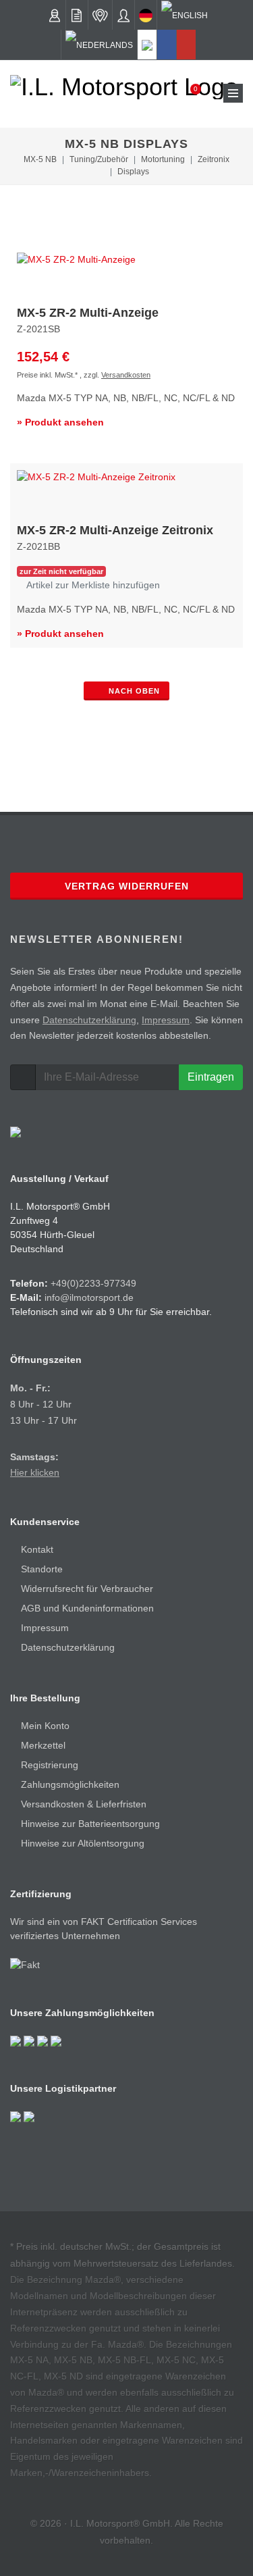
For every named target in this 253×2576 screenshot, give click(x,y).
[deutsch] (146, 15)
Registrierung (50, 1765)
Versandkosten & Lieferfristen (84, 1804)
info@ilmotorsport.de (89, 1297)
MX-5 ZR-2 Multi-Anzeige (88, 313)
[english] (185, 15)
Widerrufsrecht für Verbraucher (87, 1589)
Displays (133, 172)
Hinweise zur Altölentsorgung (83, 1843)
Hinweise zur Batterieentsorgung (90, 1824)
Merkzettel (43, 1745)
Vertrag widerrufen (127, 886)
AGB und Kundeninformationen (87, 1608)
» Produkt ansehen (60, 422)
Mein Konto (45, 1726)
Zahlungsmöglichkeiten (70, 1784)
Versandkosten (126, 375)
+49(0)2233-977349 (93, 1283)
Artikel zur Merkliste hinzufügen (92, 585)
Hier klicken (35, 1472)
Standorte (42, 1569)
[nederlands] (99, 45)
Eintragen (211, 1077)
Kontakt (37, 1549)
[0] (187, 93)
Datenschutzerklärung (89, 1020)
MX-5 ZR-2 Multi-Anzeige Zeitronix (115, 530)
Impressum (166, 1020)
